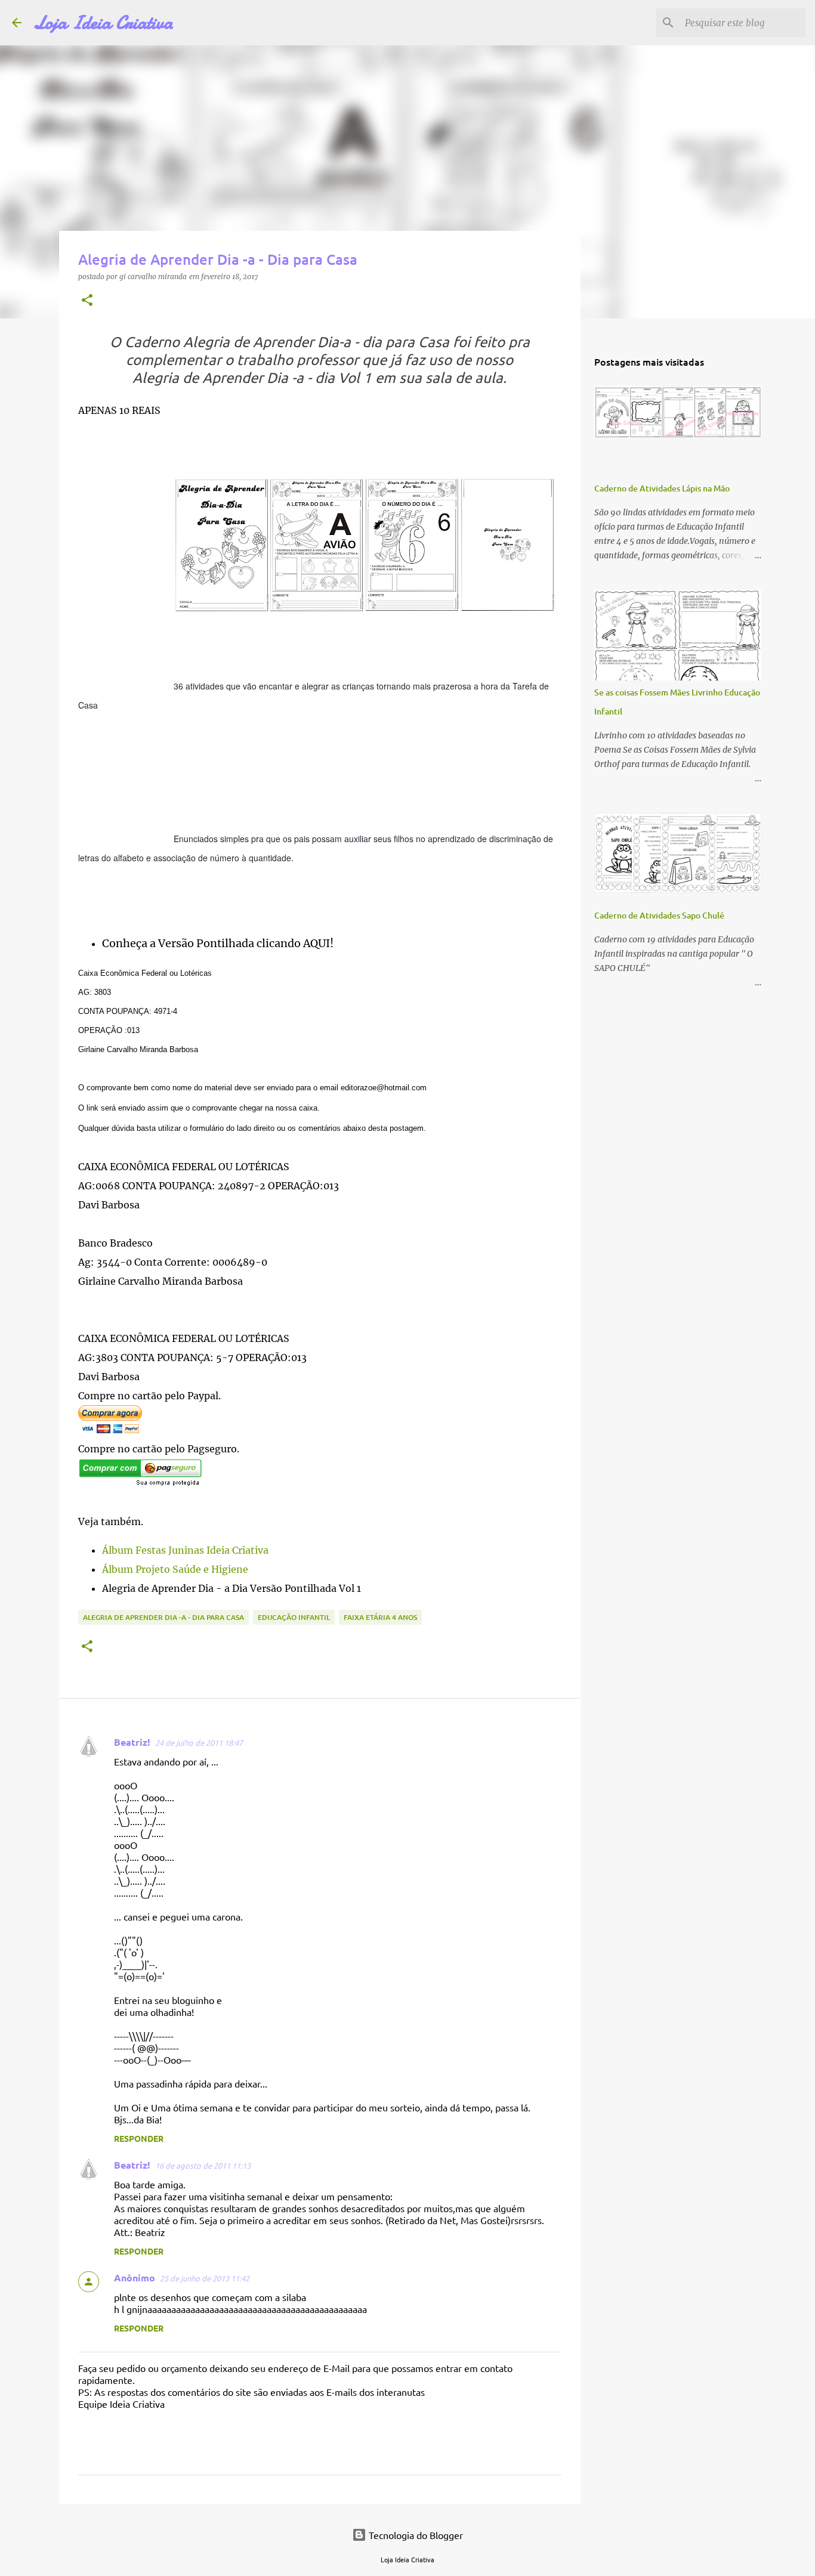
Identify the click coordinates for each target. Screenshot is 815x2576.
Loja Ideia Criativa (103, 23)
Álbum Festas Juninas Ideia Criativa (185, 1550)
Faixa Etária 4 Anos (380, 1617)
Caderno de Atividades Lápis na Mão (662, 488)
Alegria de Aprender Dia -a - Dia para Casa (163, 1617)
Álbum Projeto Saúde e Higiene (175, 1569)
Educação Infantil (294, 1617)
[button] (87, 300)
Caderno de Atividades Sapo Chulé (659, 915)
